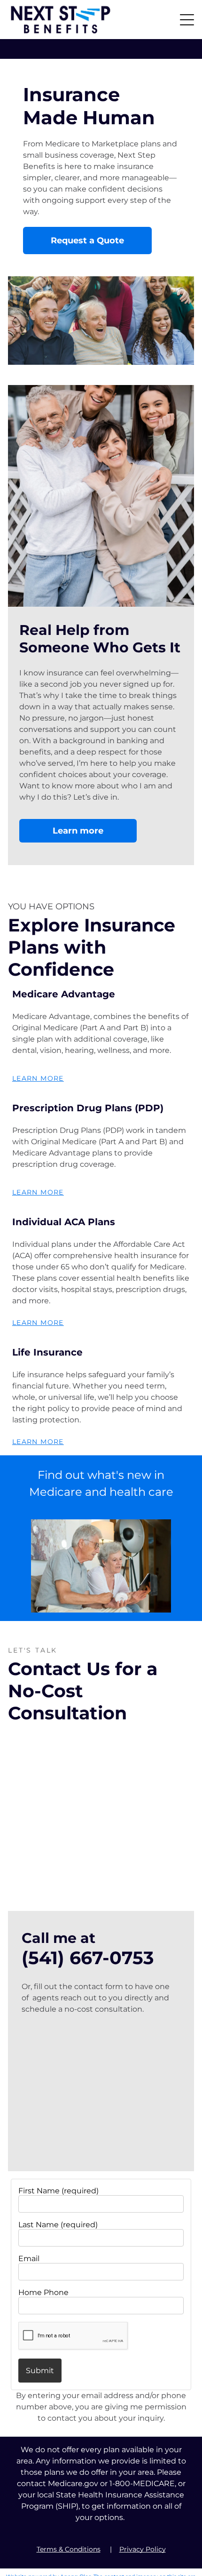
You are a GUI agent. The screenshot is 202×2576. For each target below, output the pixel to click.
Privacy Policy (143, 2549)
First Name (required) (58, 2191)
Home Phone (43, 2292)
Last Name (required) (58, 2225)
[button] (187, 20)
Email (29, 2259)
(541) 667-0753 (88, 1958)
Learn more (38, 1078)
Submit (40, 2371)
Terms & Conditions (69, 2549)
